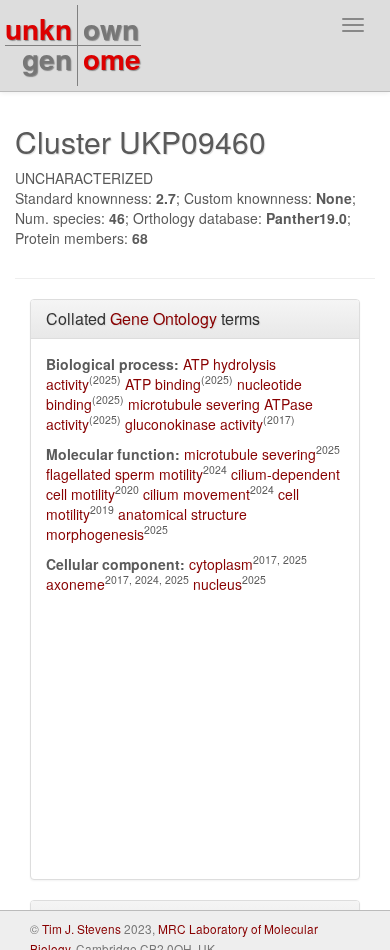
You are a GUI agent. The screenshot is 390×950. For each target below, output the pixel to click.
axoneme (75, 584)
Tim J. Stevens (81, 928)
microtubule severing (250, 454)
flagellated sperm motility (124, 474)
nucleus (217, 584)
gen (47, 58)
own (111, 28)
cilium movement (196, 494)
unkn (38, 28)
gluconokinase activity (194, 424)
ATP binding (163, 384)
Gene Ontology (163, 318)
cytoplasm (221, 564)
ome (112, 58)
